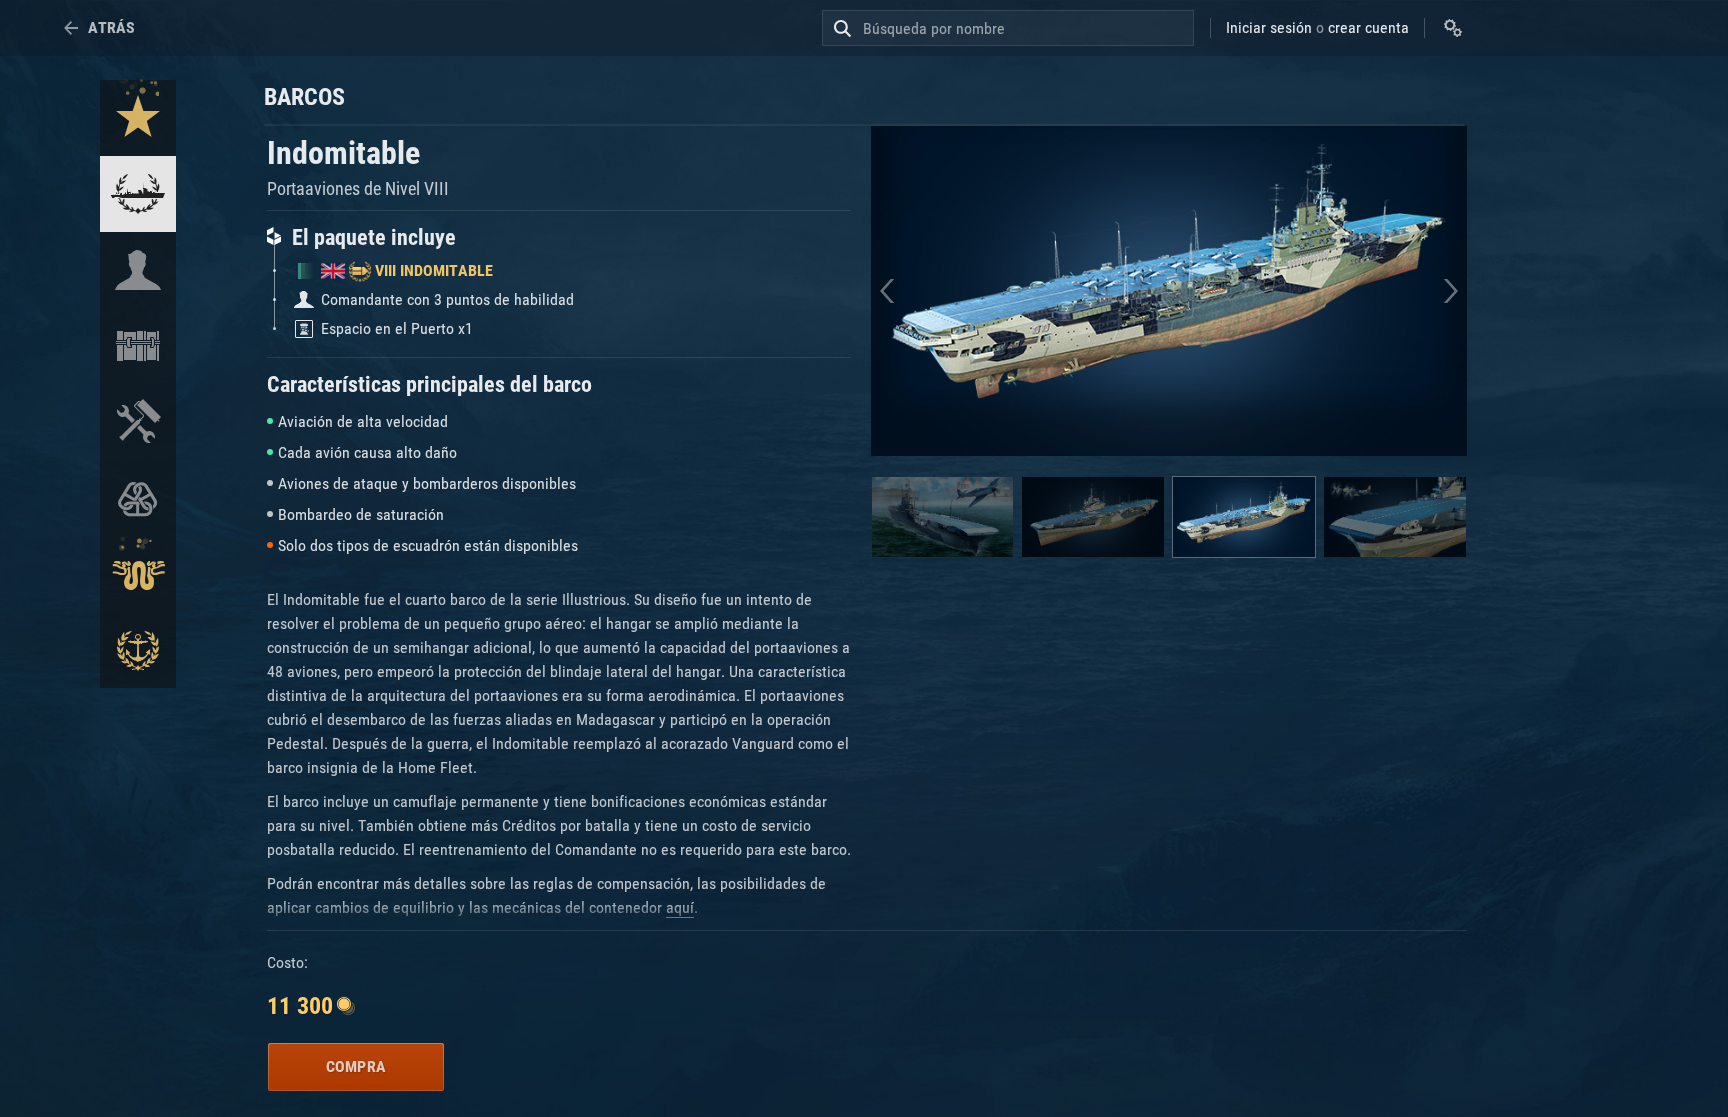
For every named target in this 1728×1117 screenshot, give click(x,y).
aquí (680, 907)
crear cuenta (1368, 27)
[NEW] (138, 118)
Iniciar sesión (1269, 27)
